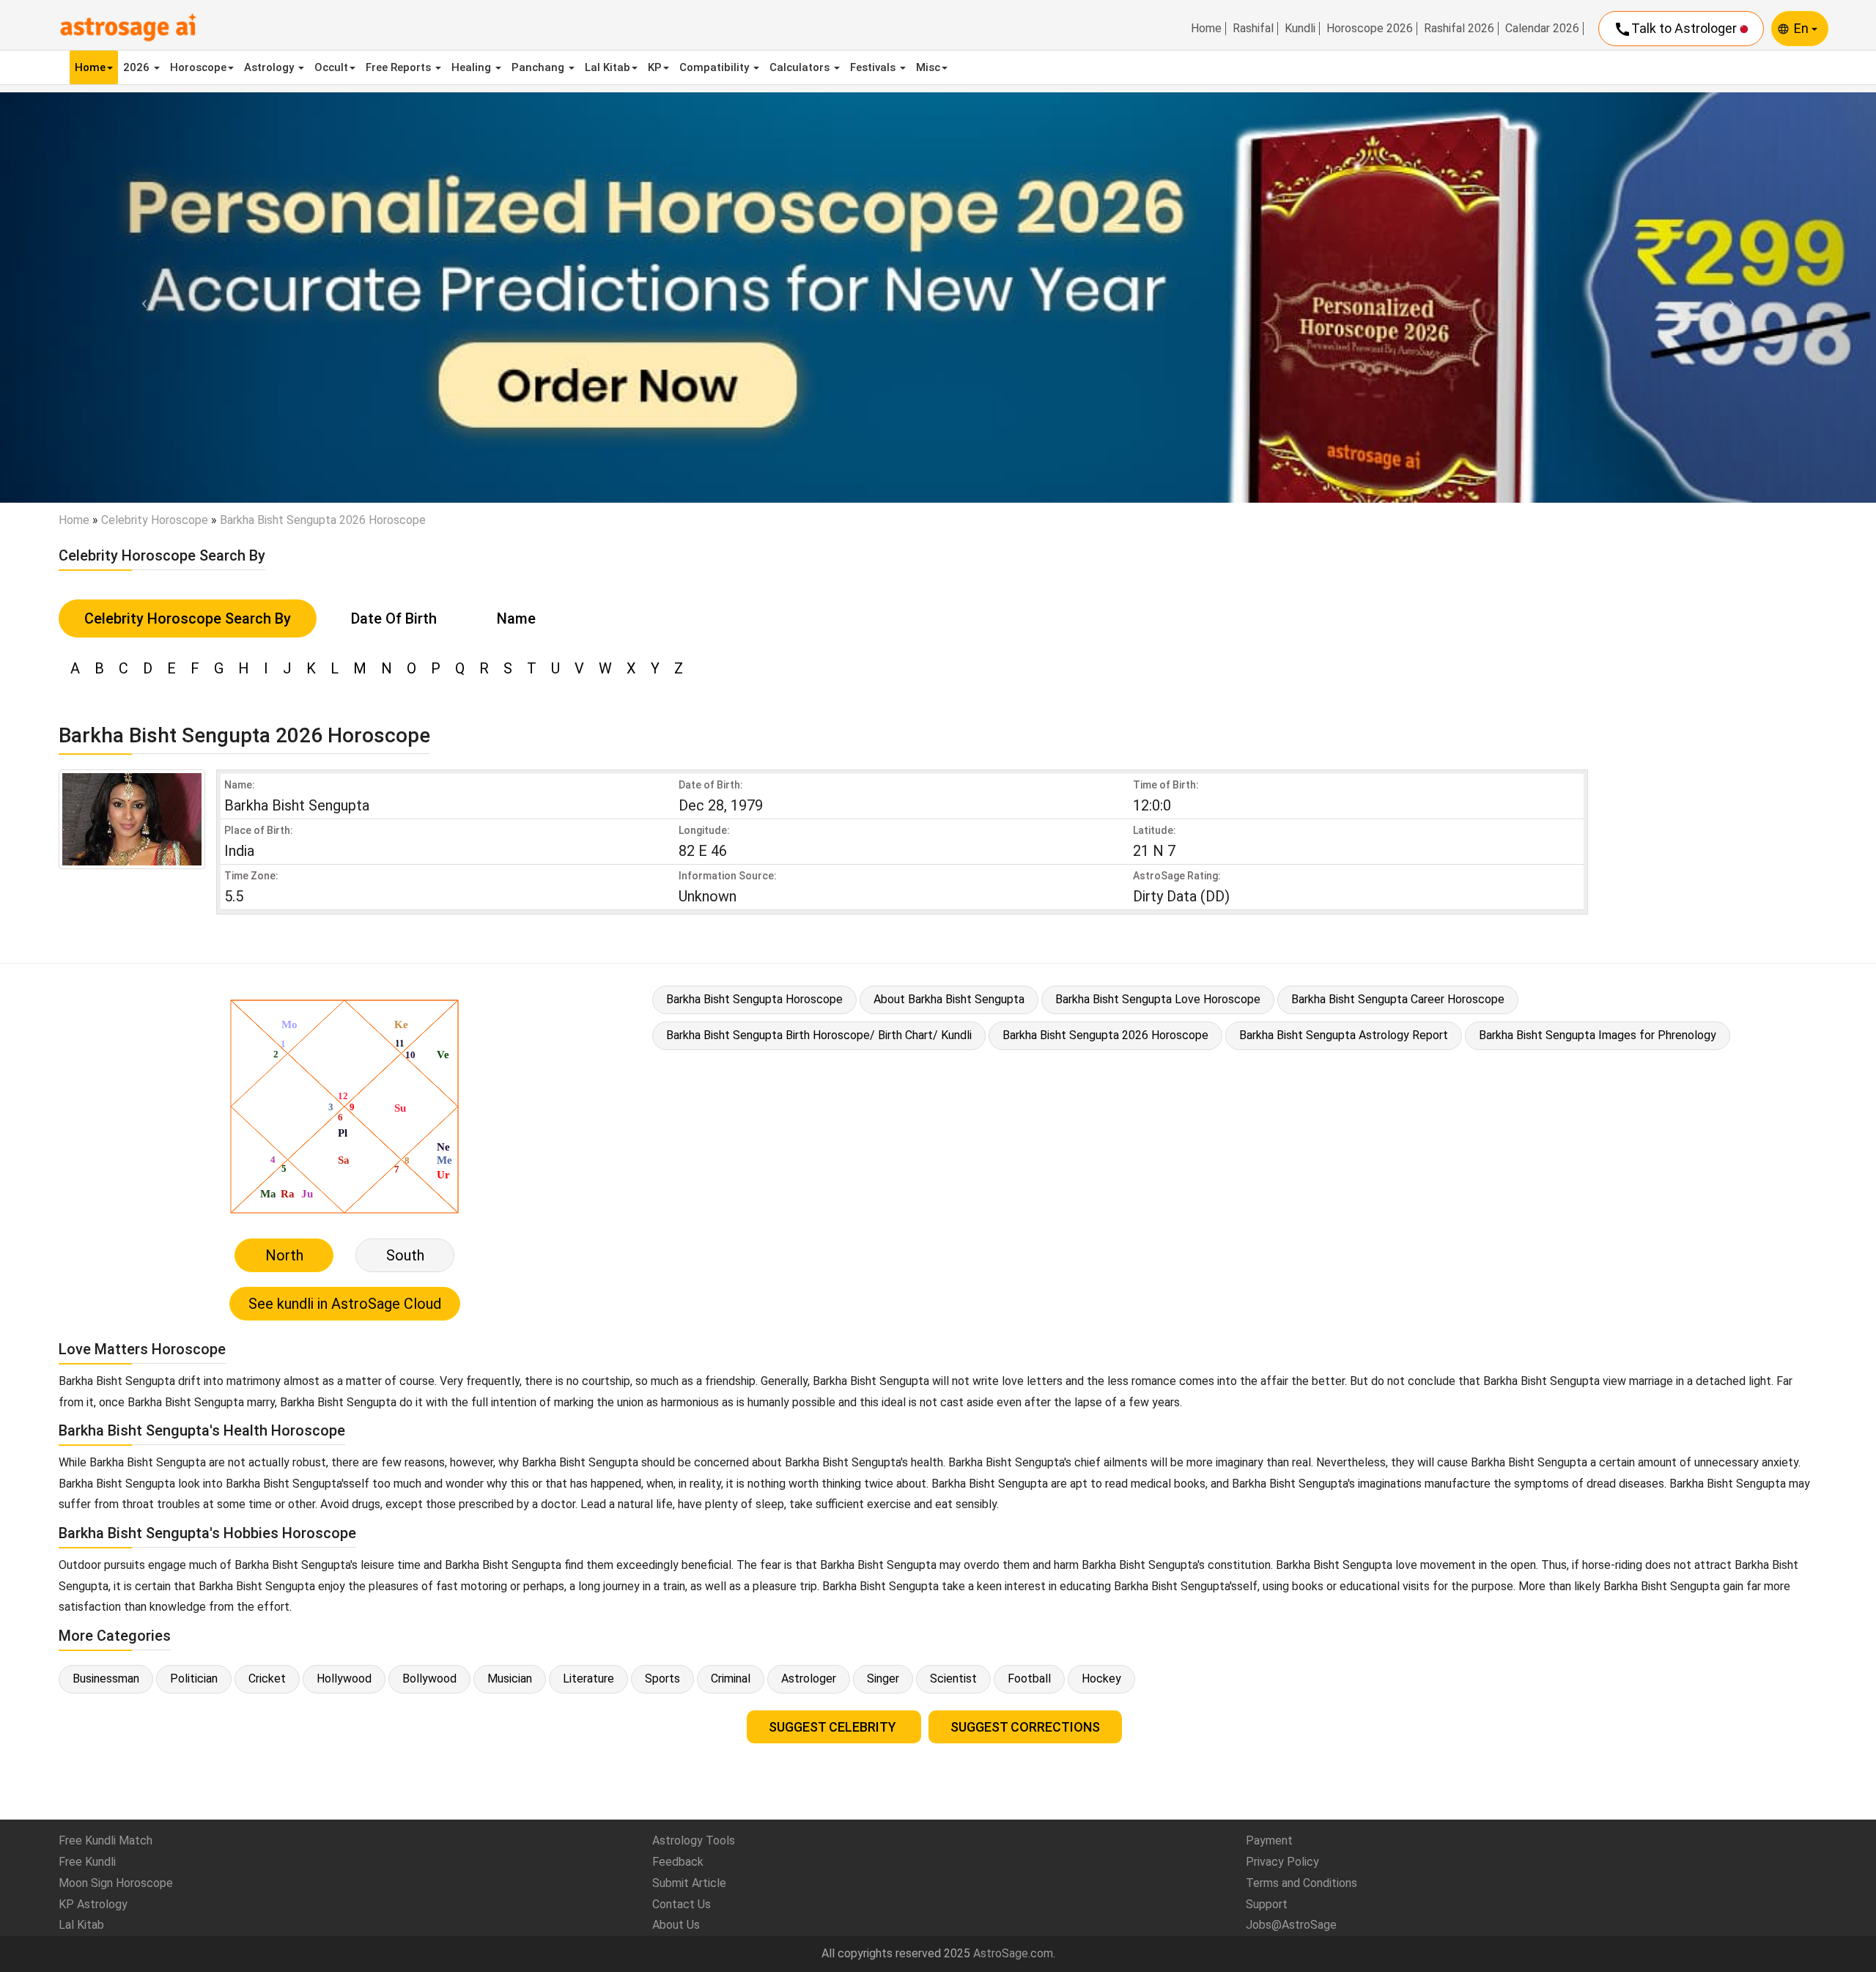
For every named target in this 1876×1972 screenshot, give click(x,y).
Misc (928, 67)
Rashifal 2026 (1459, 29)
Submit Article (689, 1883)
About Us (676, 1925)
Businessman (106, 1679)
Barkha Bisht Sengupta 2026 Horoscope (1105, 1035)
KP (655, 67)
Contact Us (682, 1904)
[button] (141, 297)
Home (1206, 29)
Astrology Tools (694, 1840)
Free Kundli (87, 1862)
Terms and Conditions (1301, 1883)
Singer (883, 1679)
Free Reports (400, 67)
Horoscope (198, 67)
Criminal (731, 1679)
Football (1029, 1679)
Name (516, 618)
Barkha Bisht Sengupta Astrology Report (1344, 1035)
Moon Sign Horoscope (116, 1883)
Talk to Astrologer (1677, 29)
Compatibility (716, 67)
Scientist (953, 1679)
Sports (662, 1679)
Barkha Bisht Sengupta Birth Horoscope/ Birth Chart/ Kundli (819, 1035)
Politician (194, 1679)
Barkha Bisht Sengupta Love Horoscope (1158, 999)
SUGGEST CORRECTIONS (1025, 1727)
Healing (473, 67)
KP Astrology (93, 1904)
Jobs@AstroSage (1291, 1925)
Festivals (874, 67)
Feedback (678, 1862)
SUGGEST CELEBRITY (834, 1727)
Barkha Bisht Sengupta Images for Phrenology (1598, 1035)
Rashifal (1253, 29)
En (1803, 28)
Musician (510, 1679)
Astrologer (809, 1679)
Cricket (267, 1679)
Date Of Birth (394, 618)
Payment (1269, 1840)
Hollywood (344, 1679)
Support (1267, 1904)
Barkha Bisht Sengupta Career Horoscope (1398, 999)
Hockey (1101, 1679)
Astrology (270, 67)
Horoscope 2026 (1370, 29)
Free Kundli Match (106, 1840)
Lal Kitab (608, 67)
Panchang (539, 67)
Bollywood (429, 1679)
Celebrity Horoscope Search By (188, 618)
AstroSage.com (1013, 1953)
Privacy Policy (1282, 1862)
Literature (588, 1679)
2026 (138, 67)
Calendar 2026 (1542, 29)
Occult (331, 67)
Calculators (801, 67)
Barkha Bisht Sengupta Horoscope (754, 999)
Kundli (1300, 29)
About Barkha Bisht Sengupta (949, 999)
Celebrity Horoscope (155, 520)
